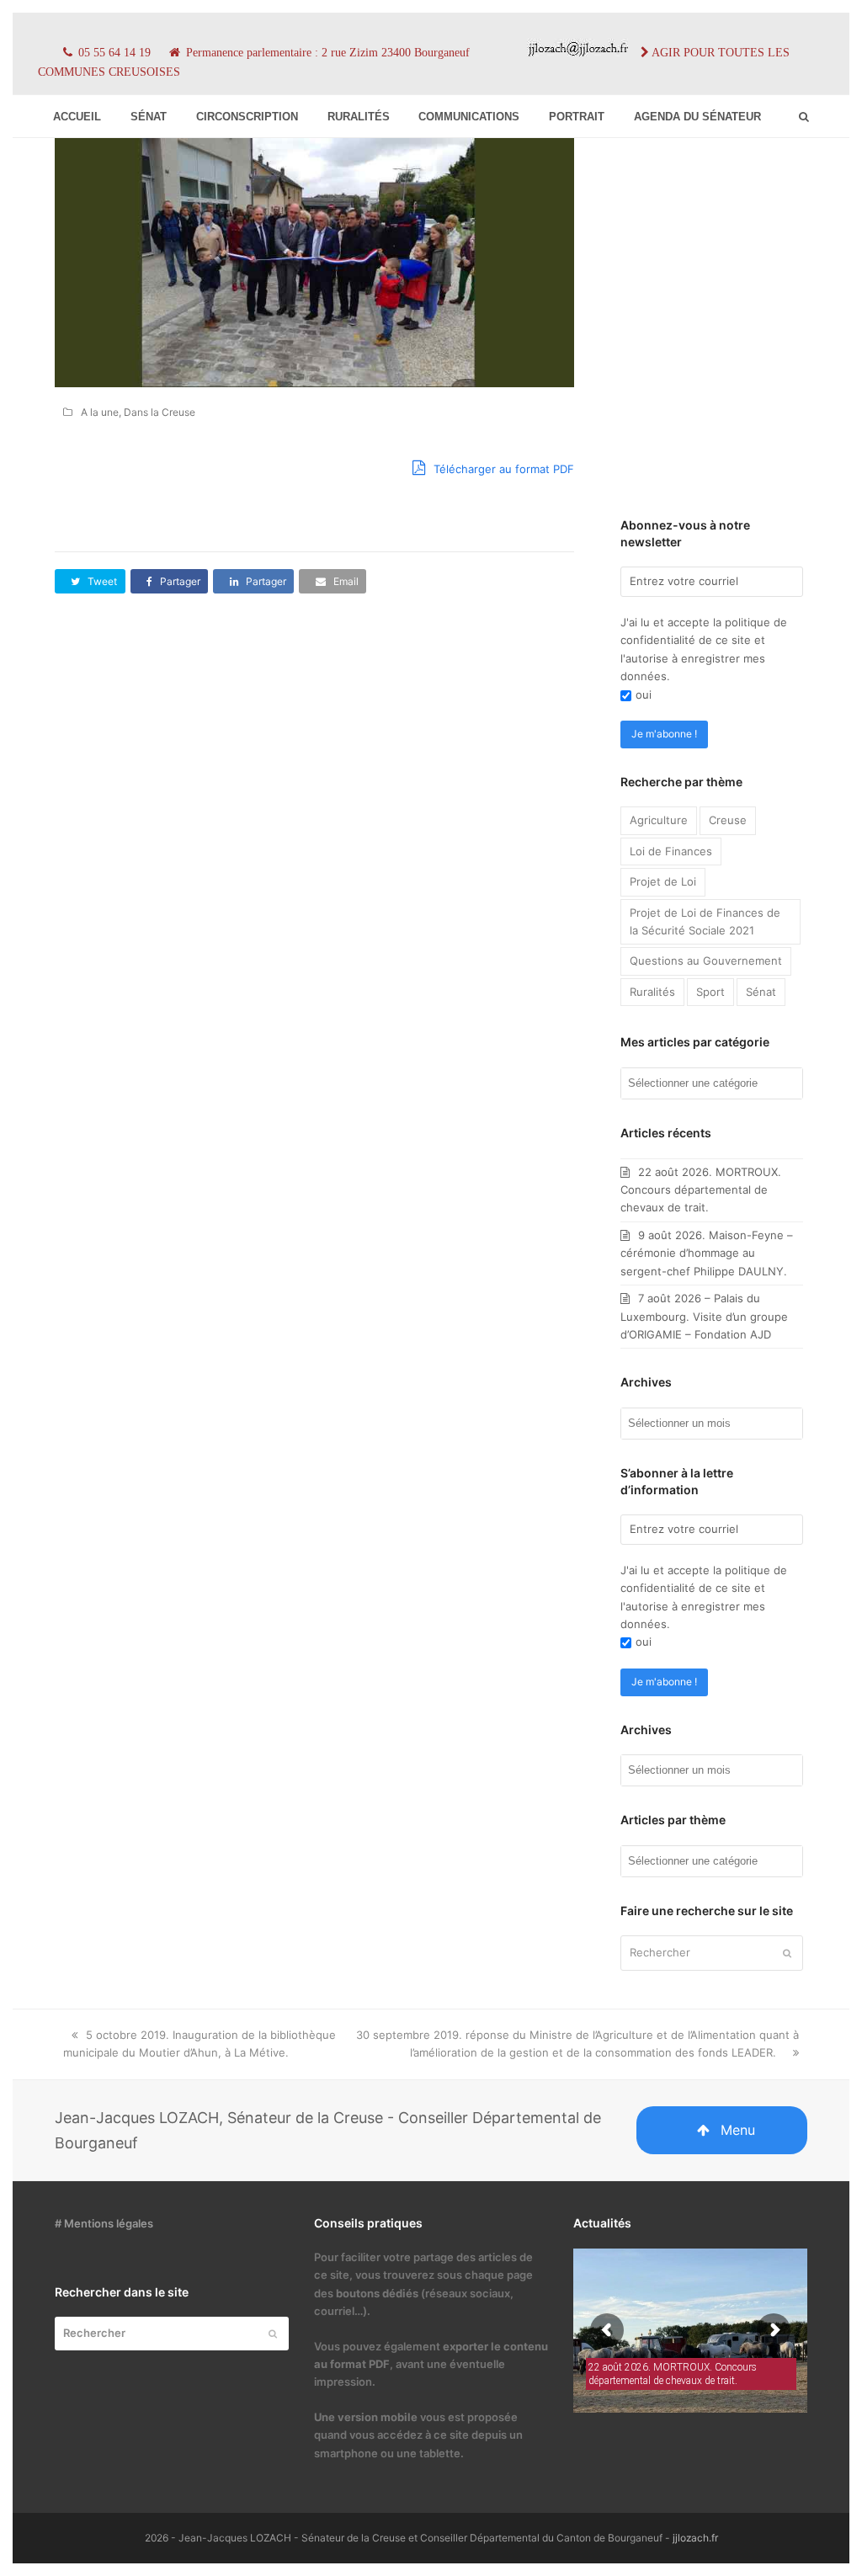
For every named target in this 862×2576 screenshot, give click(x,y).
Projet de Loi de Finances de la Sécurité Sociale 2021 (705, 921)
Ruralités (652, 992)
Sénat (761, 992)
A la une (100, 412)
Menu (738, 2130)
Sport (710, 992)
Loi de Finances (671, 851)
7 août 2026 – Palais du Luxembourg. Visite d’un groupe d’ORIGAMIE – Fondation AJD (704, 1316)
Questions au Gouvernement (706, 961)
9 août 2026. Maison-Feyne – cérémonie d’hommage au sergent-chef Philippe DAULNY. (707, 1253)
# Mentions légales (104, 2223)
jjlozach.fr (695, 2538)
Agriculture (659, 820)
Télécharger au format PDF (502, 469)
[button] (90, 581)
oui (644, 695)
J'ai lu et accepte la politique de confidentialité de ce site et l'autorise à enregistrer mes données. (704, 649)
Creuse (728, 820)
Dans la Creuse (160, 412)
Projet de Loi (663, 881)
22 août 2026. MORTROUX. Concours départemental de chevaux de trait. (701, 1190)
